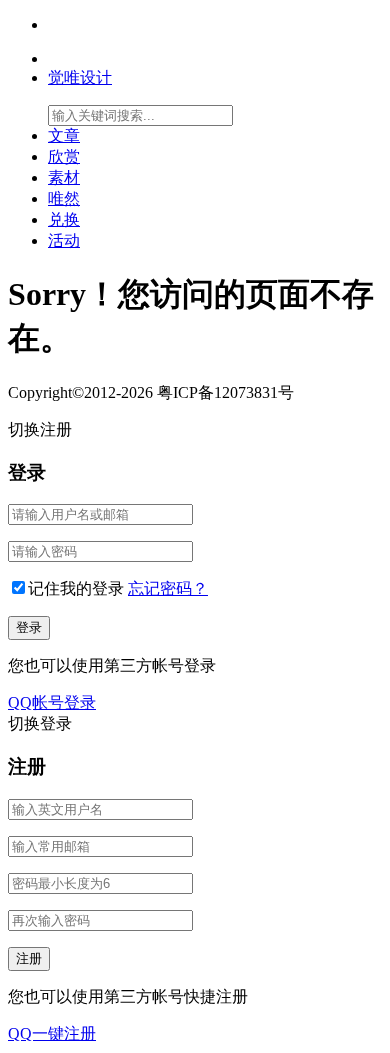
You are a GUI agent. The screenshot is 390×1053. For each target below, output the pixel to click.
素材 (64, 177)
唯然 (64, 198)
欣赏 (64, 156)
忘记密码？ (168, 588)
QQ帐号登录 (52, 702)
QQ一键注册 (52, 1033)
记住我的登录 (76, 588)
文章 (64, 135)
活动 (64, 240)
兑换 (64, 219)
